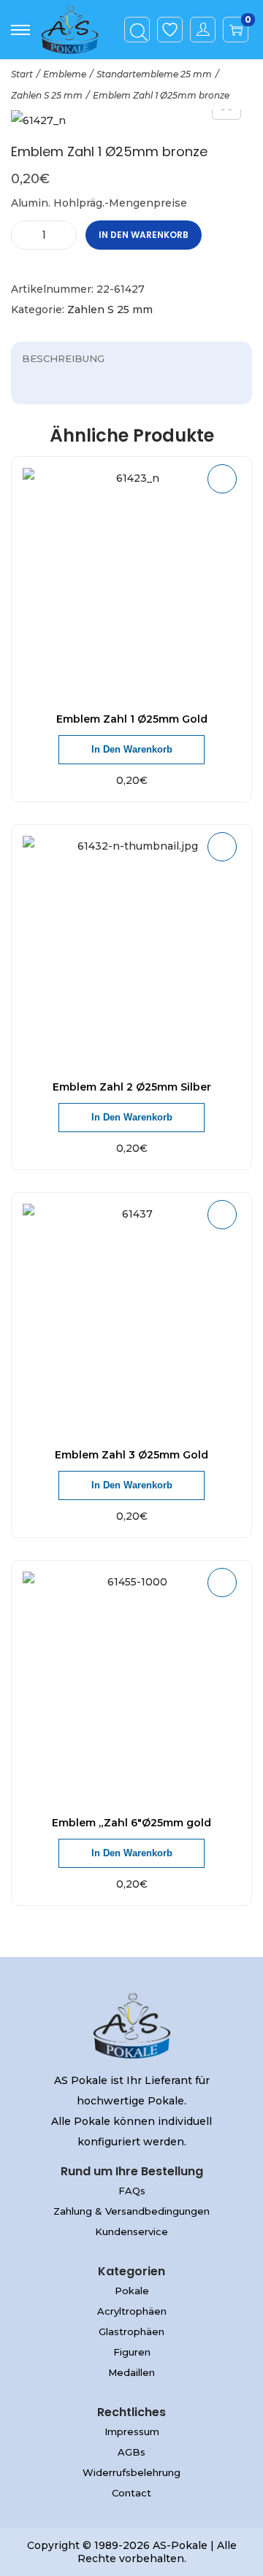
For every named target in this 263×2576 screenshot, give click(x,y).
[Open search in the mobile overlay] (137, 30)
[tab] (131, 358)
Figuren (132, 2352)
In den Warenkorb (144, 235)
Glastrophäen (131, 2331)
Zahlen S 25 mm (47, 95)
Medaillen (131, 2372)
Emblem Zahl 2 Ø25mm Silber (132, 1087)
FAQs (132, 2191)
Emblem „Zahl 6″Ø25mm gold (131, 1823)
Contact (131, 2493)
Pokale (132, 2291)
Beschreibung (63, 358)
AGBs (131, 2452)
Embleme (65, 74)
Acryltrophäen (132, 2311)
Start (22, 74)
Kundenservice (131, 2231)
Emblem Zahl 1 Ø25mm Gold (132, 719)
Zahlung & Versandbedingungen (131, 2211)
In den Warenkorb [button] (132, 749)
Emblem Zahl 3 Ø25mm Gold (131, 1455)
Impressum (132, 2431)
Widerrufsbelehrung (131, 2472)
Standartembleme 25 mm (154, 74)
